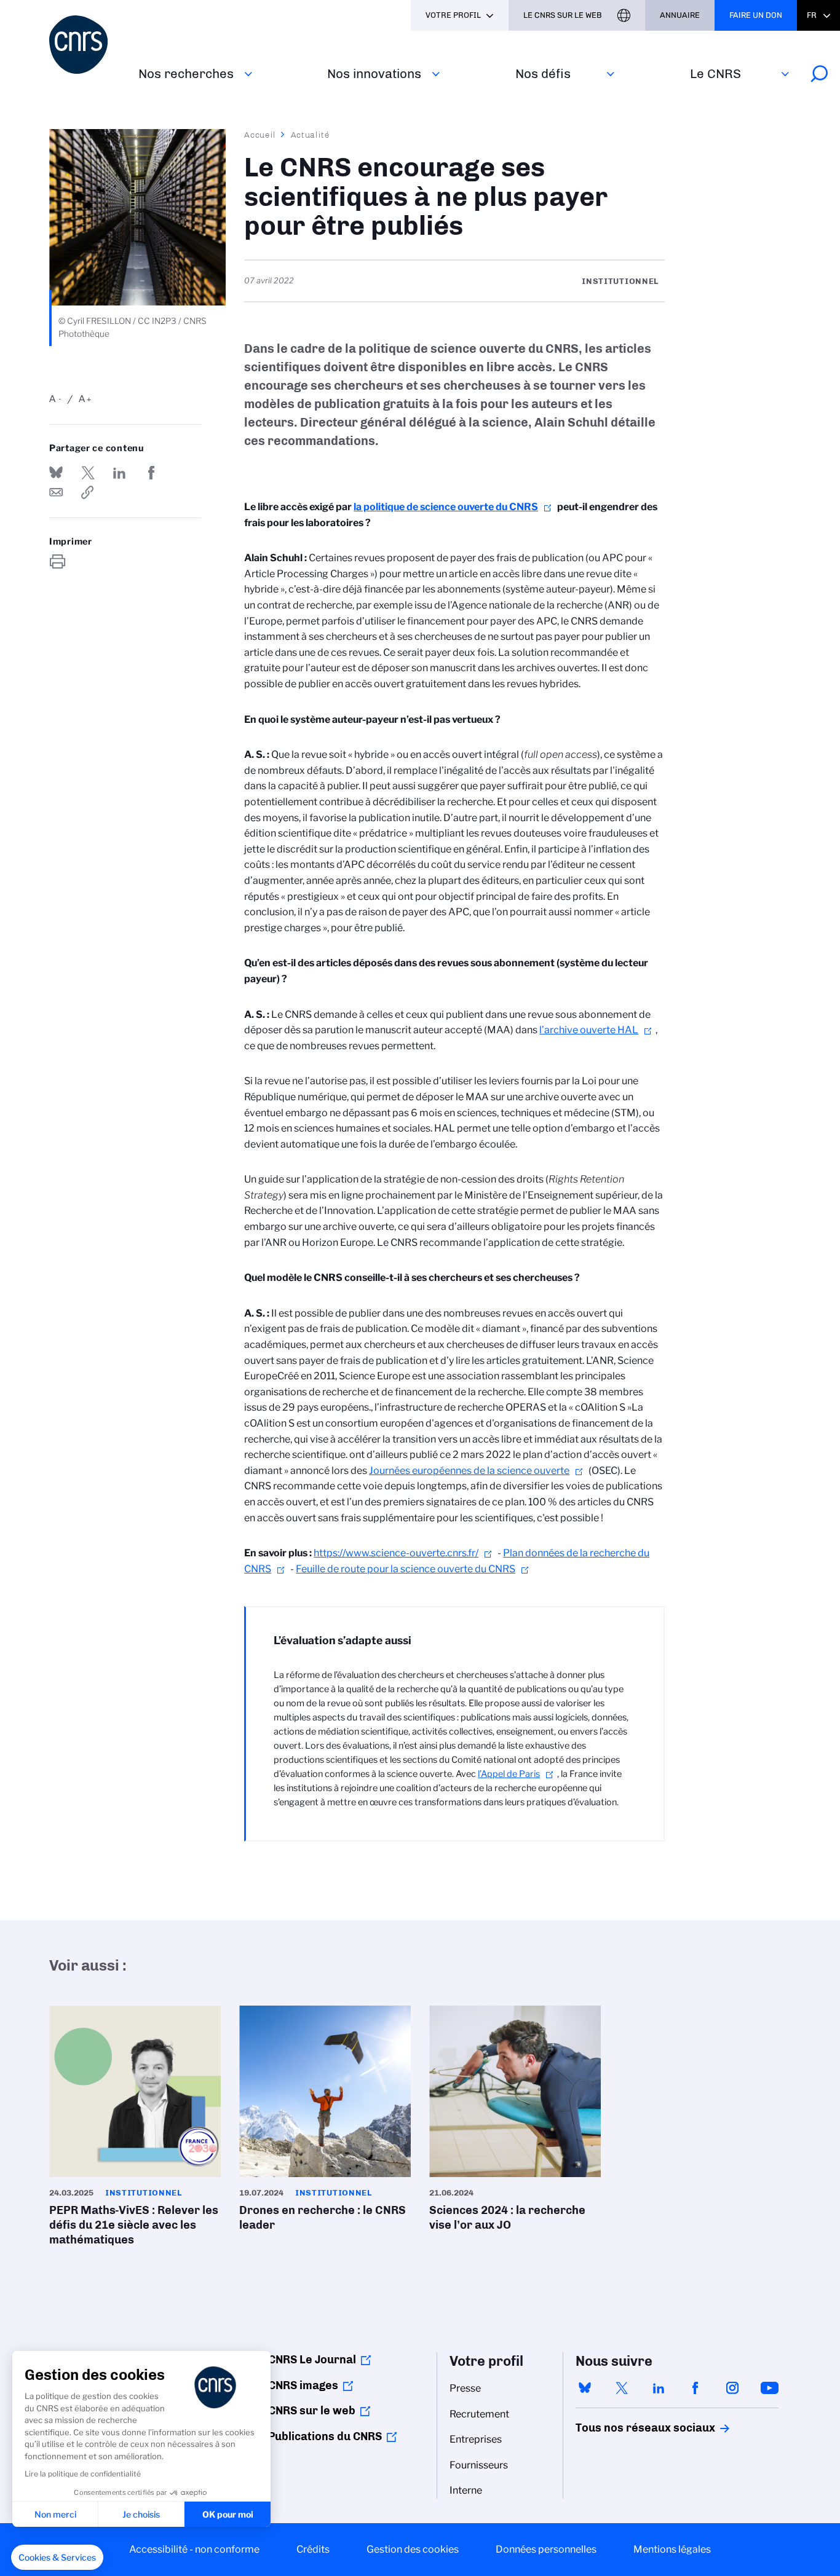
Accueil (260, 135)
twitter (622, 2388)
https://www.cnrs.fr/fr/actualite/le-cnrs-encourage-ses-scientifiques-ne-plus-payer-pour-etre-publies (88, 492)
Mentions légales (672, 2549)
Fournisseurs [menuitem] (479, 2465)
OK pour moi (228, 2514)
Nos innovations (374, 73)
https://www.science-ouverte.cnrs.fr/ (396, 1553)
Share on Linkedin (119, 473)
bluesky (585, 2388)
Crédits (313, 2549)
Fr (812, 15)
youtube (769, 2388)
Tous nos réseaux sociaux (624, 2428)
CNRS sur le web (312, 2411)
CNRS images (303, 2385)
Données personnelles (546, 2549)
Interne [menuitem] (466, 2490)
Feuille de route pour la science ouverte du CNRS (406, 1569)
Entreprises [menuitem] (476, 2439)
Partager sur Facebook (151, 473)
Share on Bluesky (56, 473)
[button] (57, 2558)
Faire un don (756, 15)
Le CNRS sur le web (563, 15)
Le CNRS (715, 73)
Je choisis (141, 2514)
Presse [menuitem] (465, 2388)
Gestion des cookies (413, 2549)
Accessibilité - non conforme (194, 2549)
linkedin (659, 2388)
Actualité (311, 135)
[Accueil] (86, 45)
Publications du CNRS (325, 2436)
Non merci (55, 2514)
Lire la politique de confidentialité (83, 2474)
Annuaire (680, 15)
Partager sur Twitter (88, 473)
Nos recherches (186, 73)
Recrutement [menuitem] (479, 2414)
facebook (695, 2388)
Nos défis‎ (543, 73)
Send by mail (56, 492)
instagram (732, 2388)
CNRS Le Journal (312, 2360)
